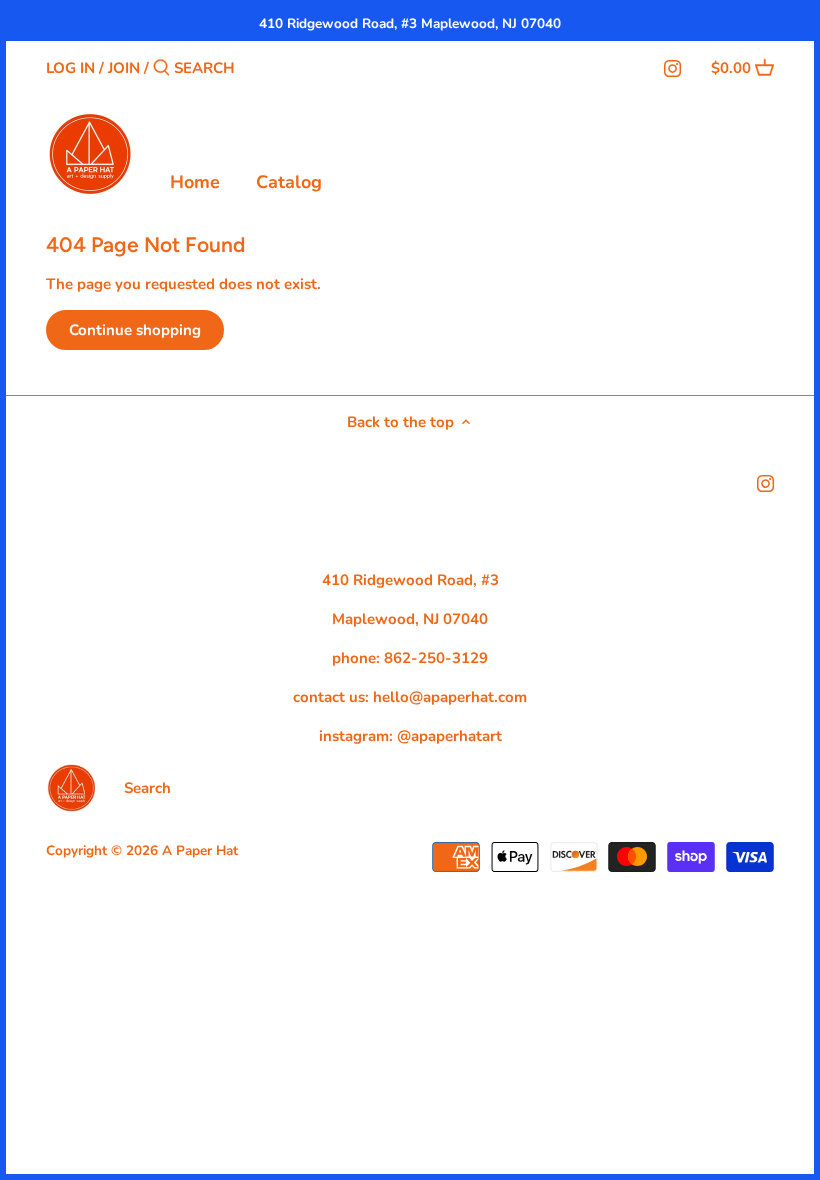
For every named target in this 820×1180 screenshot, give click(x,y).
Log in (70, 68)
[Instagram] (672, 67)
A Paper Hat (200, 850)
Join (124, 68)
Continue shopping (135, 330)
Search (147, 788)
